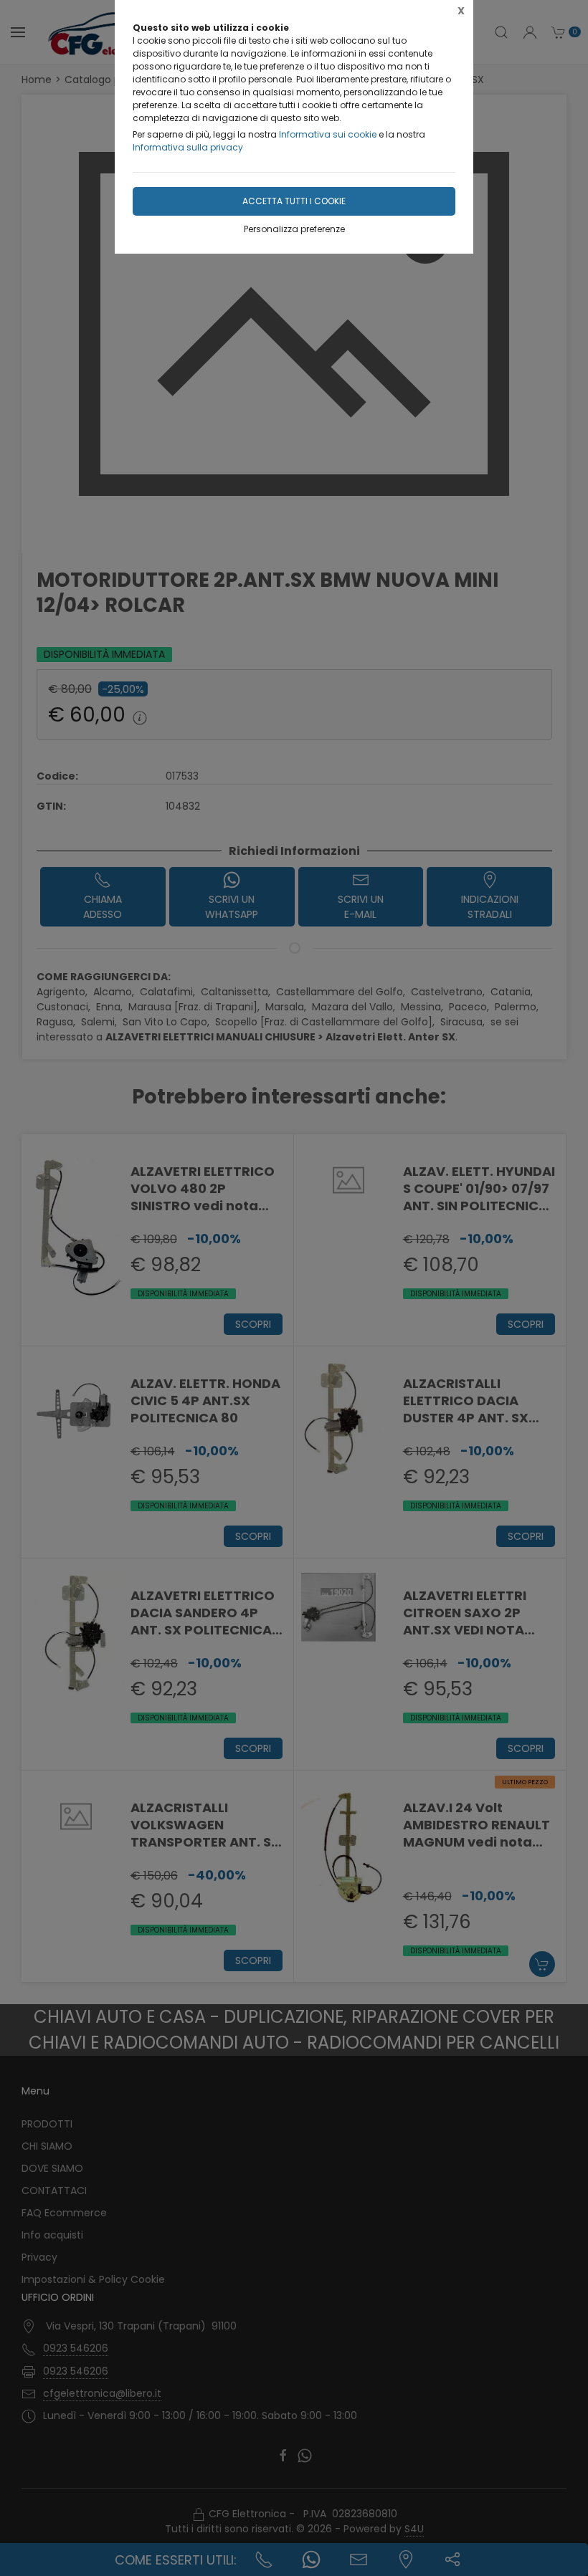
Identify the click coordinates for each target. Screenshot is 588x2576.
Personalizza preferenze (294, 229)
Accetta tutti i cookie (294, 201)
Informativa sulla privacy (188, 147)
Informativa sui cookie (328, 134)
